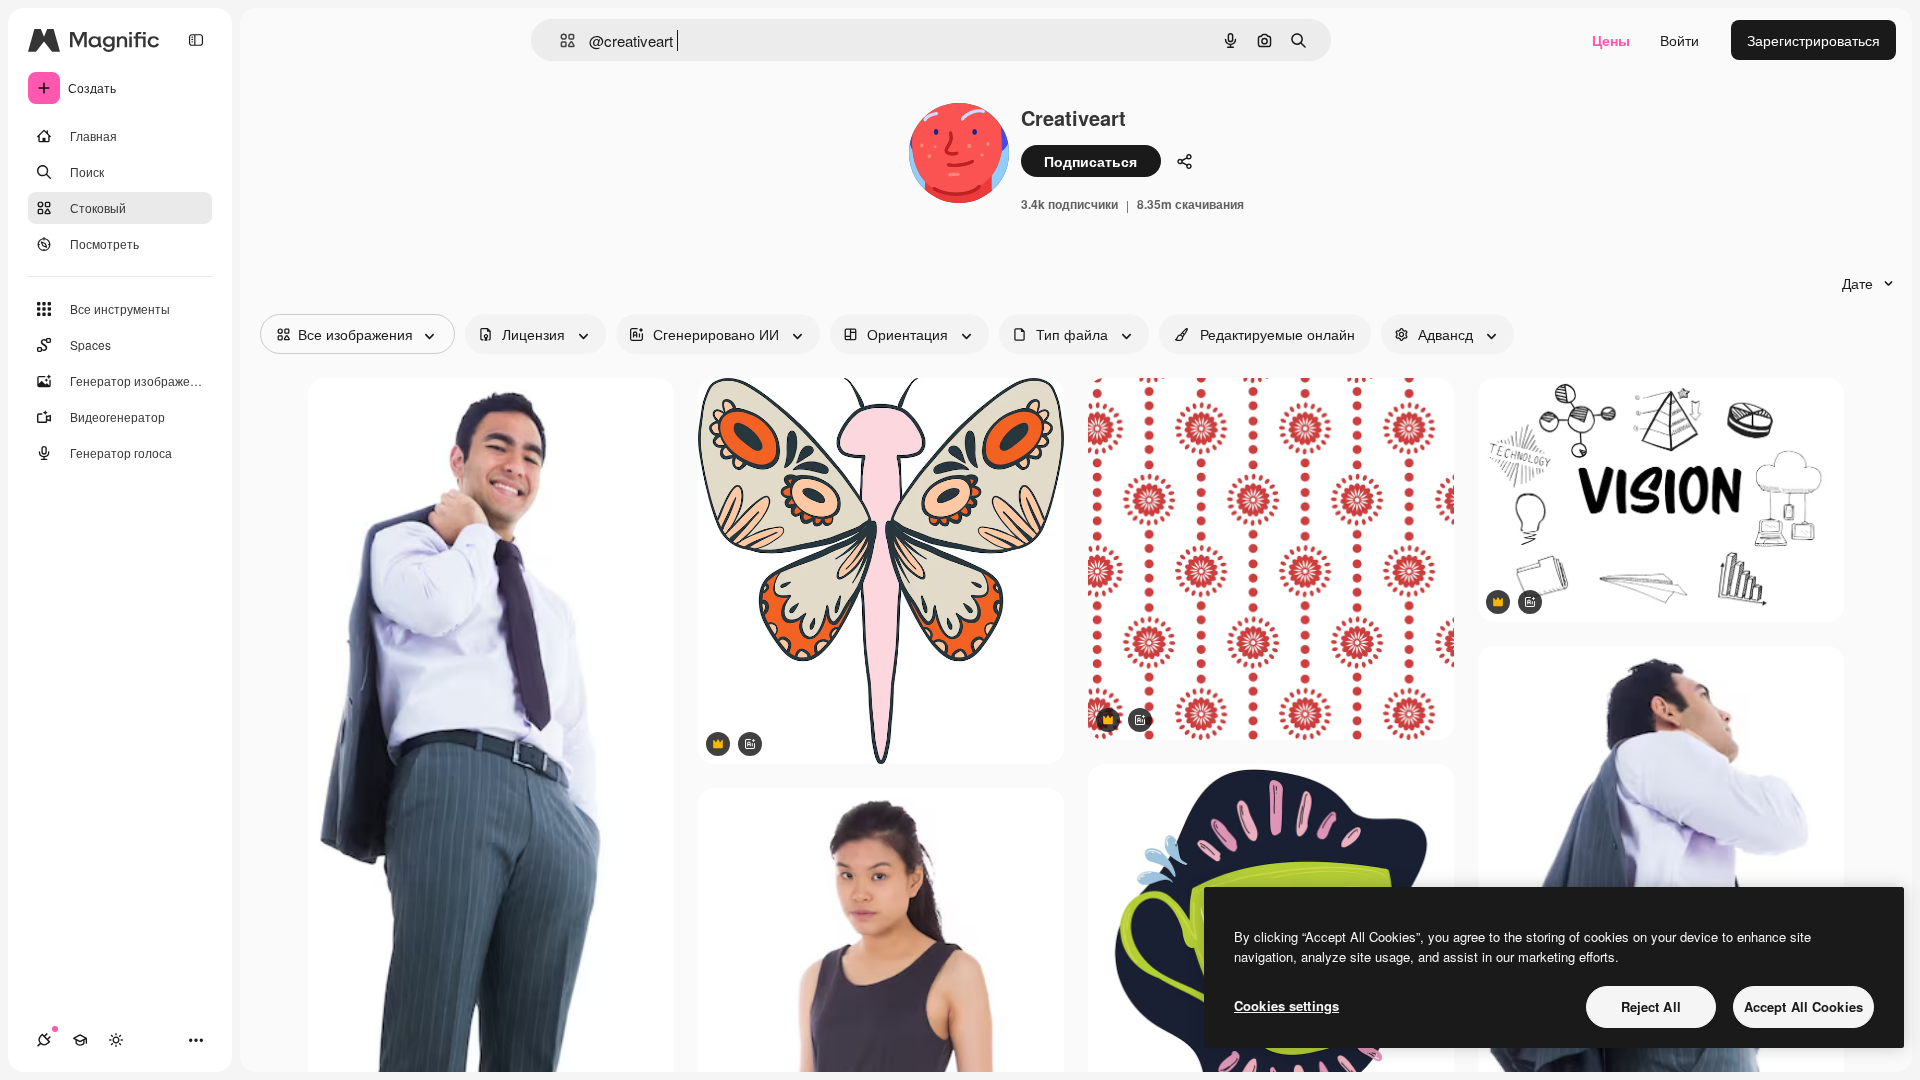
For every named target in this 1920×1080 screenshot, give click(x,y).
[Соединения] (44, 1040)
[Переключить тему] (116, 1040)
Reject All (1651, 1006)
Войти (1679, 40)
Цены (1611, 40)
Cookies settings (1286, 1005)
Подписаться (1090, 161)
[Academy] (80, 1040)
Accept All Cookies (1803, 1006)
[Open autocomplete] (559, 40)
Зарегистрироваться (1813, 40)
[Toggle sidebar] (196, 40)
